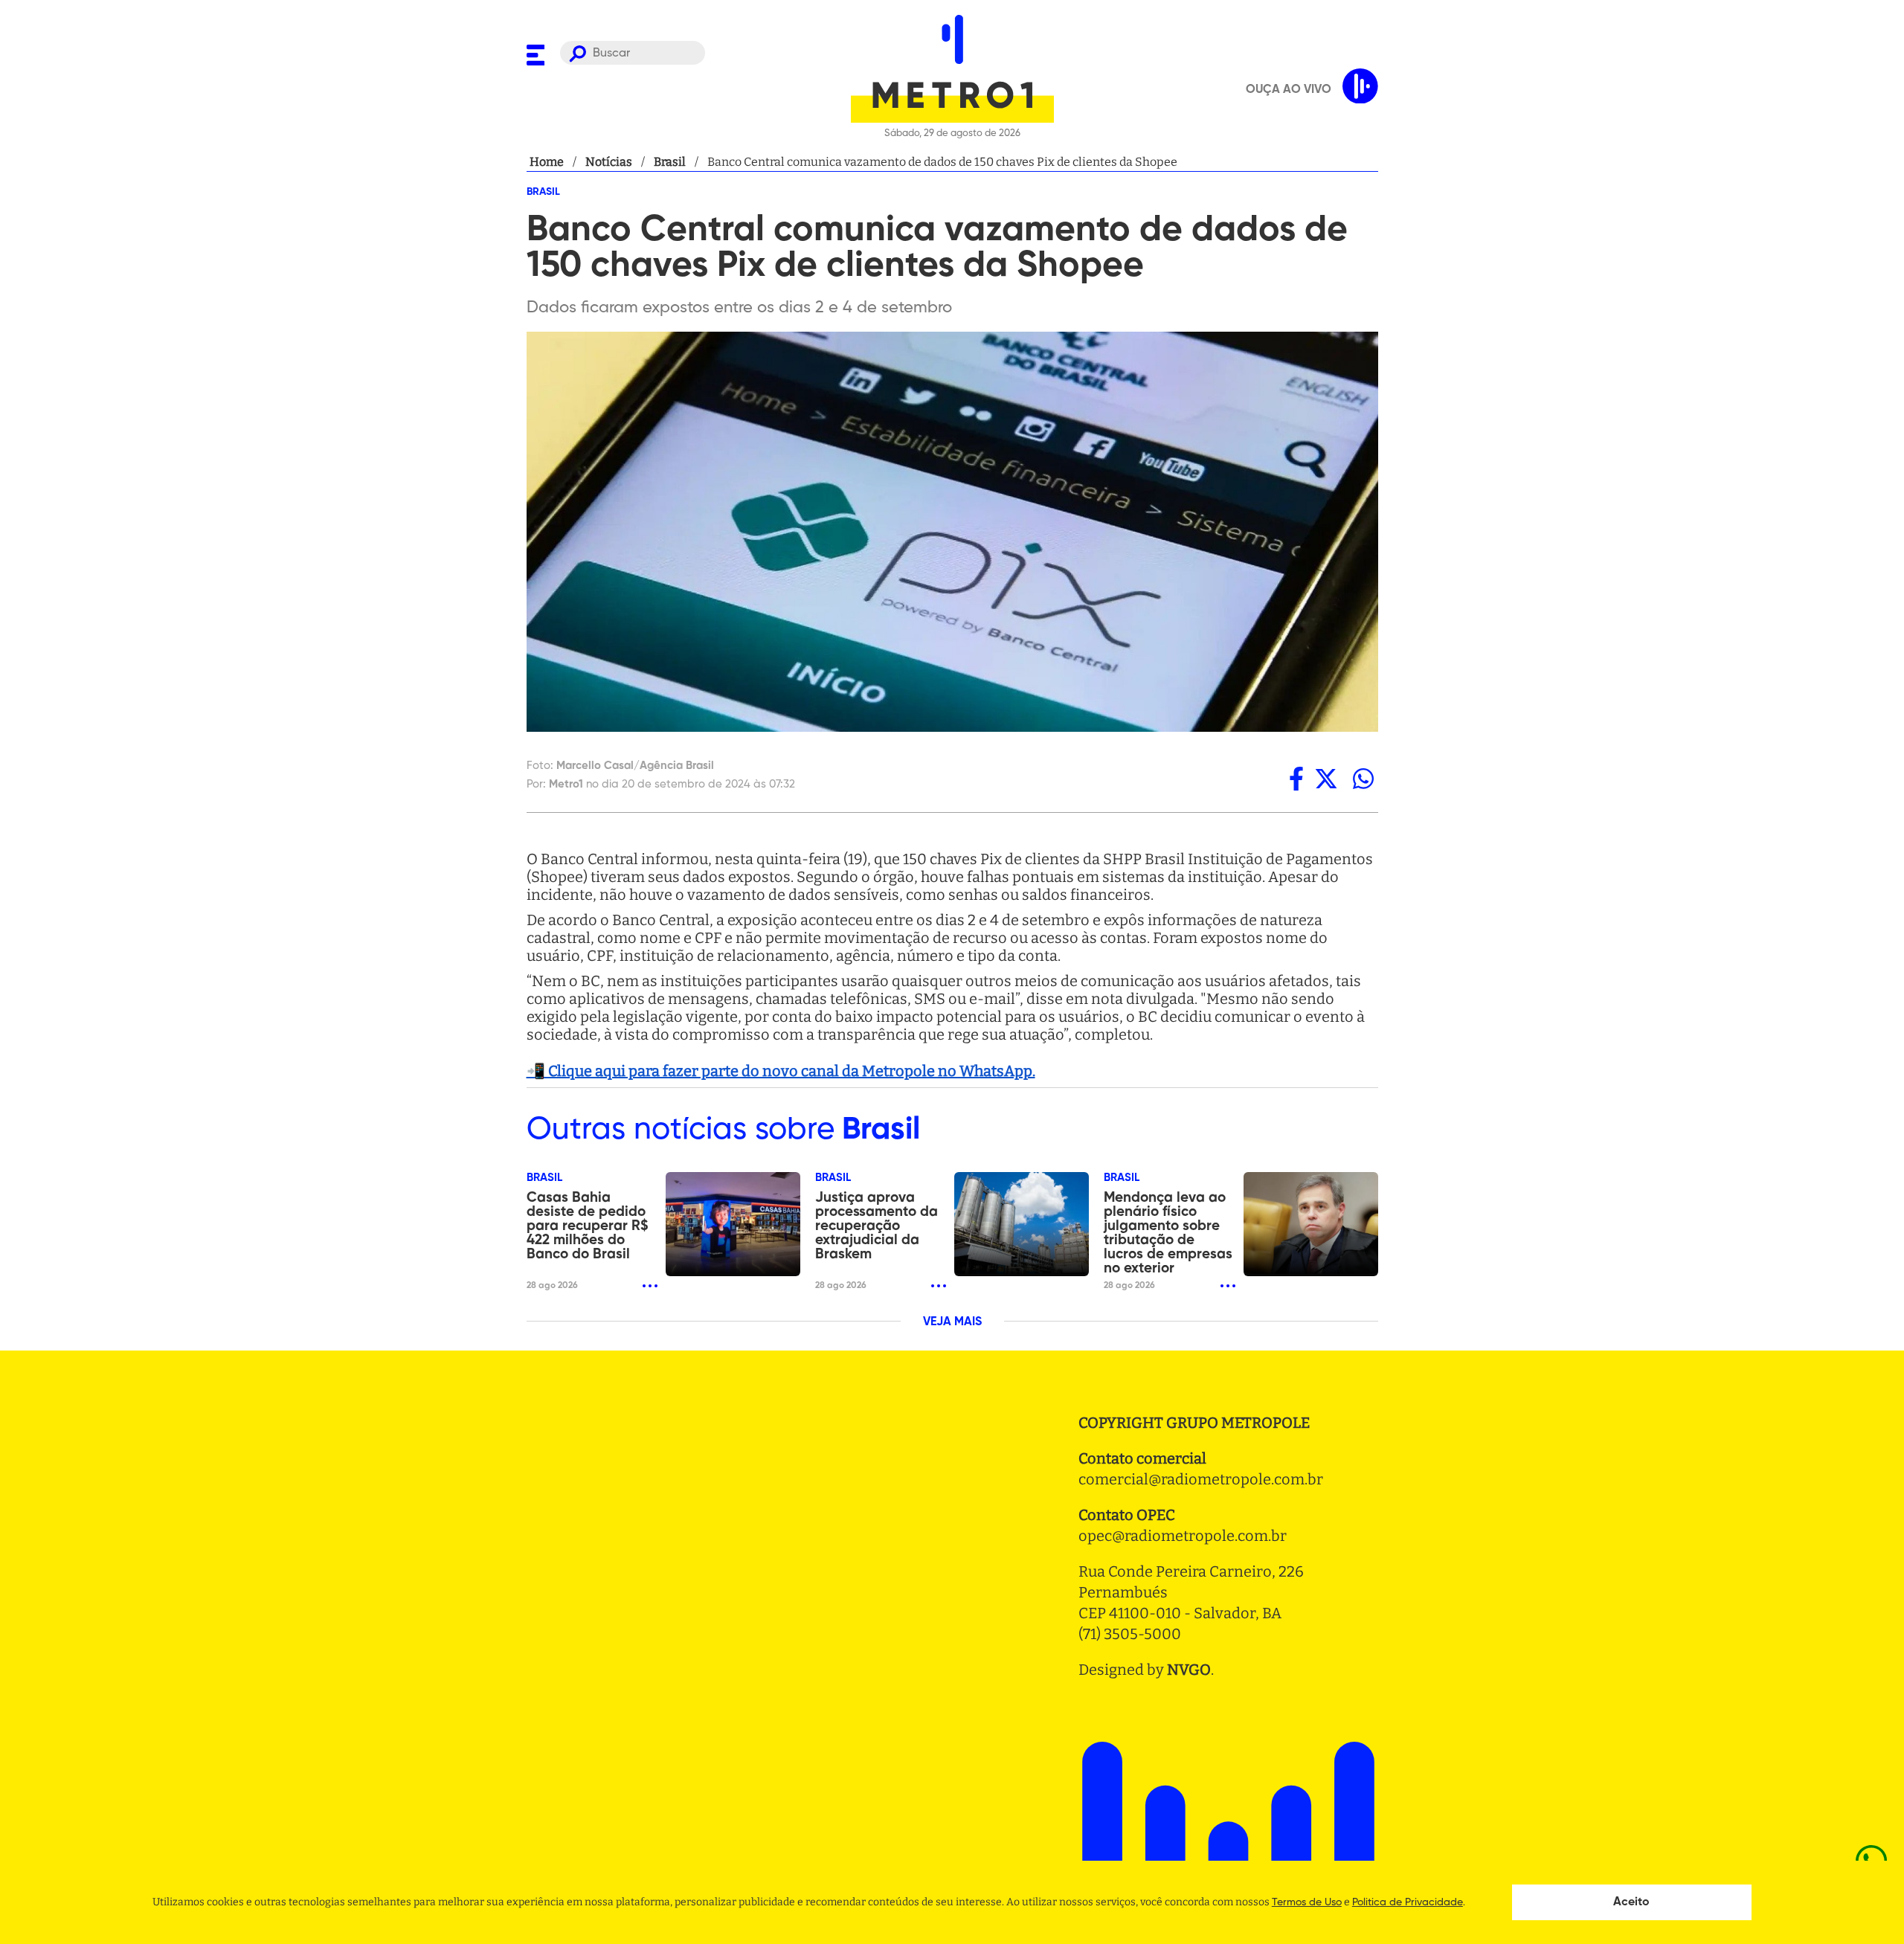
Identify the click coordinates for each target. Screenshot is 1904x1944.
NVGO (1189, 1670)
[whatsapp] (1363, 779)
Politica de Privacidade (1408, 1902)
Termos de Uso (1307, 1902)
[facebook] (1296, 779)
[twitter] (1326, 779)
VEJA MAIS (952, 1322)
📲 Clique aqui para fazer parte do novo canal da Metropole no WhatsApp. (781, 1071)
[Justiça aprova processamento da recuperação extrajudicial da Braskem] (1022, 1224)
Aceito (1631, 1902)
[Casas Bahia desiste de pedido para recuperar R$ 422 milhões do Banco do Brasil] (733, 1224)
